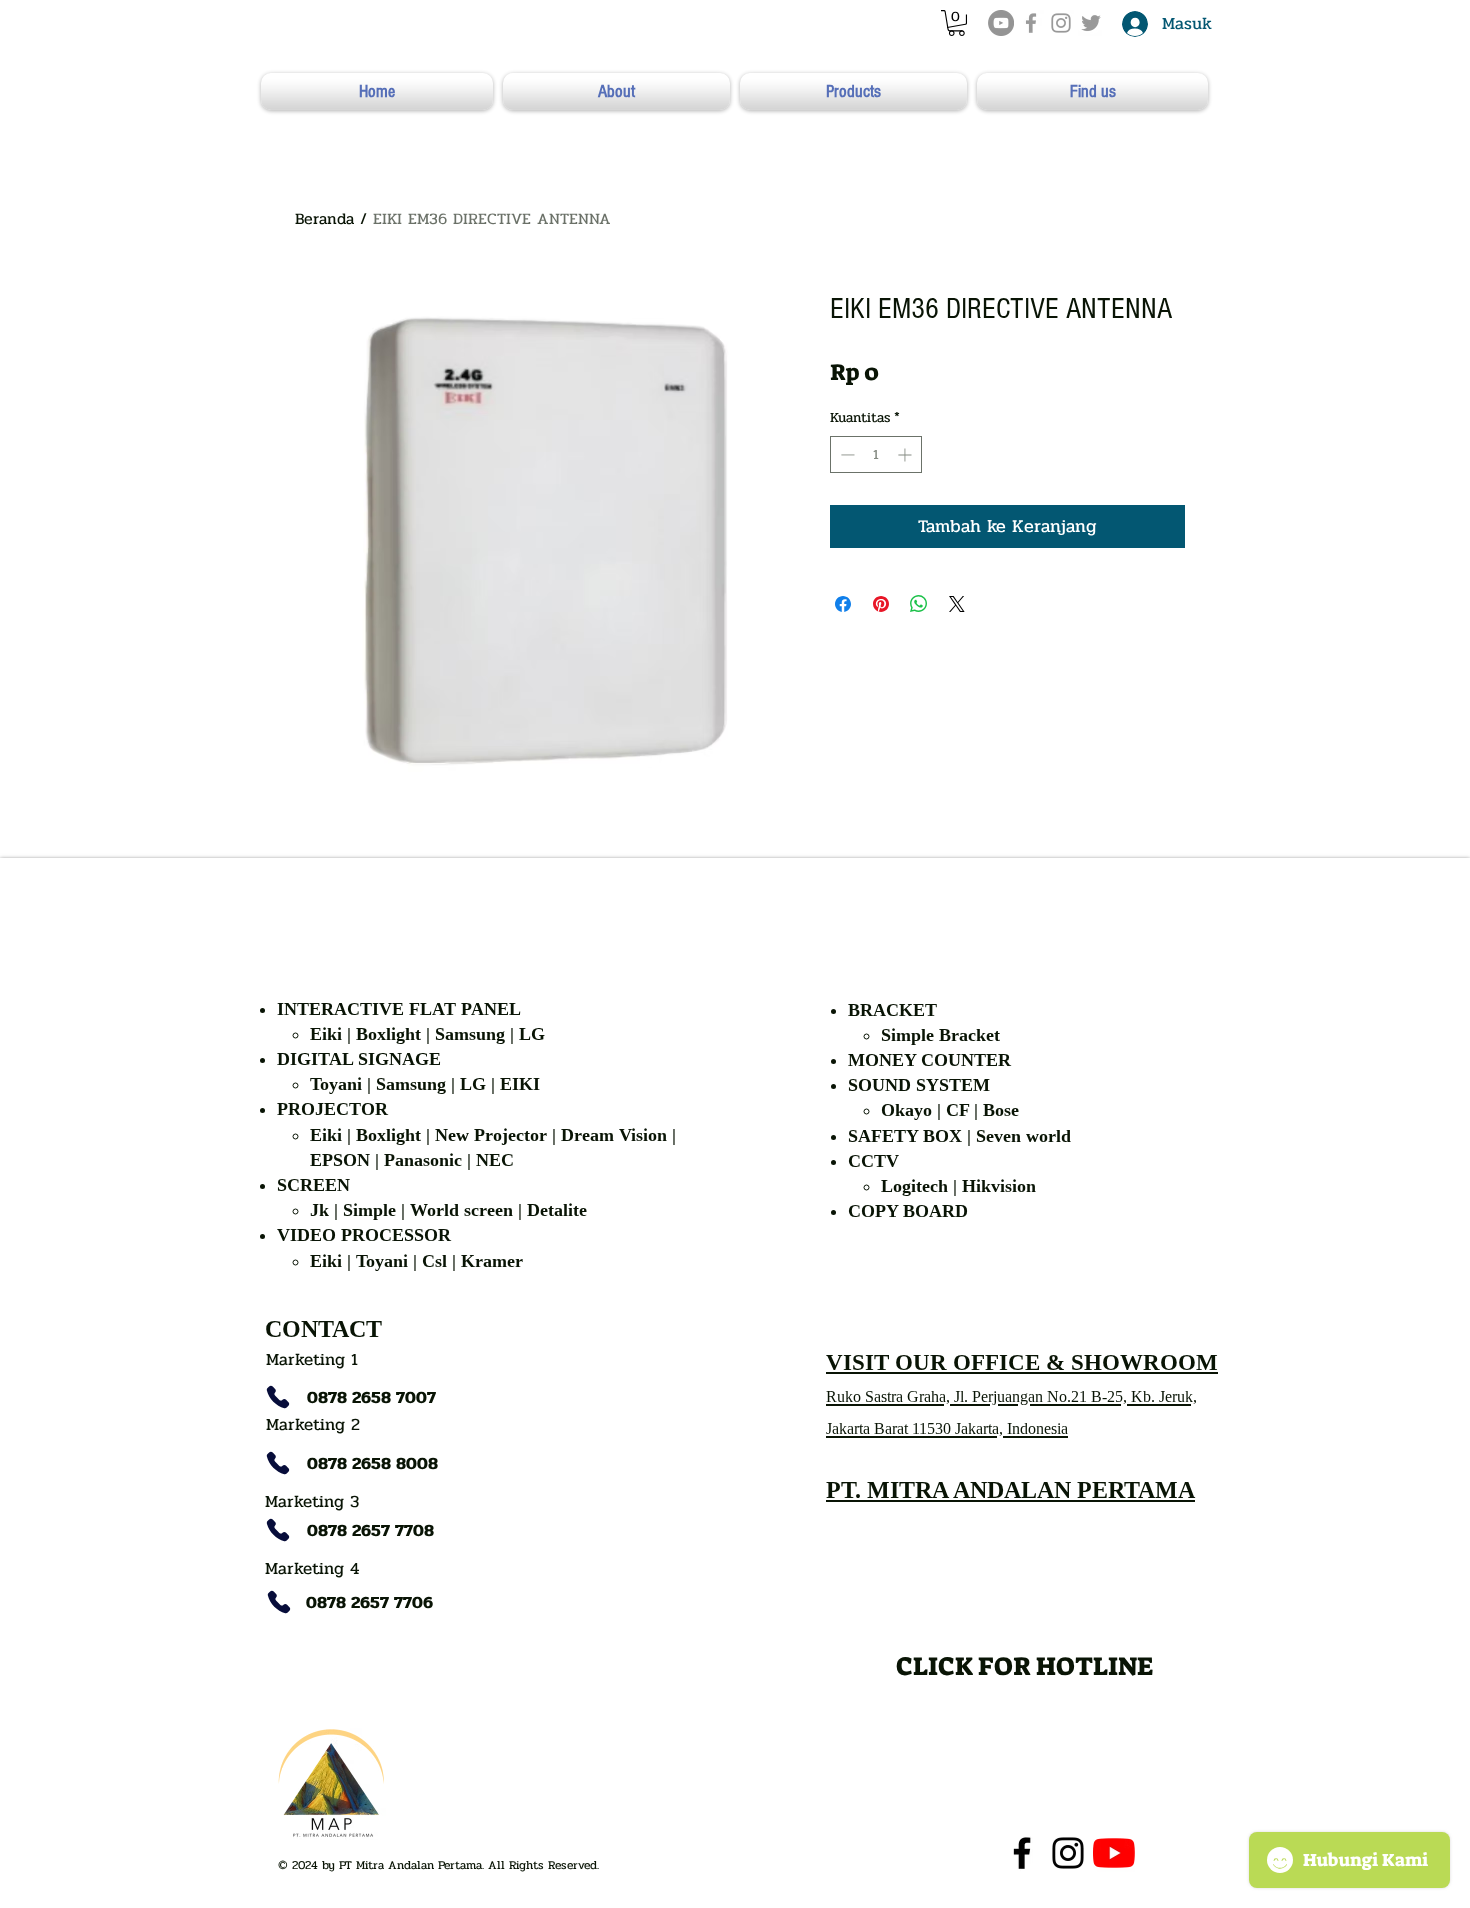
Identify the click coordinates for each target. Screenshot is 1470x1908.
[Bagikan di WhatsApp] (919, 604)
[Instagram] (1068, 1853)
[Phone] (278, 1397)
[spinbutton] (876, 454)
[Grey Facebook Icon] (1031, 23)
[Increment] (906, 454)
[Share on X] (957, 604)
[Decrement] (845, 454)
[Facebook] (1022, 1853)
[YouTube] (1001, 23)
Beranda (324, 218)
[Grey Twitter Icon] (1091, 23)
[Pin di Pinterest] (881, 604)
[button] (956, 23)
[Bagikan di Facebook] (843, 604)
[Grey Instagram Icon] (1061, 23)
